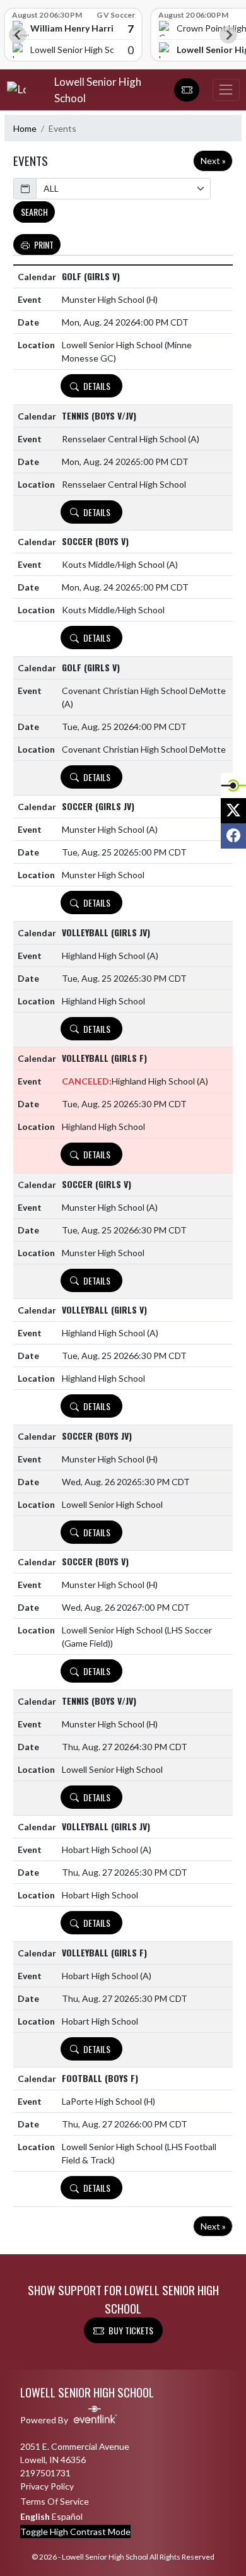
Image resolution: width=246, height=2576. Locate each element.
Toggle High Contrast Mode (75, 2532)
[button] (187, 90)
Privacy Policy (47, 2486)
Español (67, 2516)
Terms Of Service (55, 2501)
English (35, 2516)
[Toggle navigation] (226, 90)
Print (44, 244)
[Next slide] (228, 35)
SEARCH (34, 212)
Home (25, 128)
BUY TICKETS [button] (131, 2330)
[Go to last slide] (18, 35)
